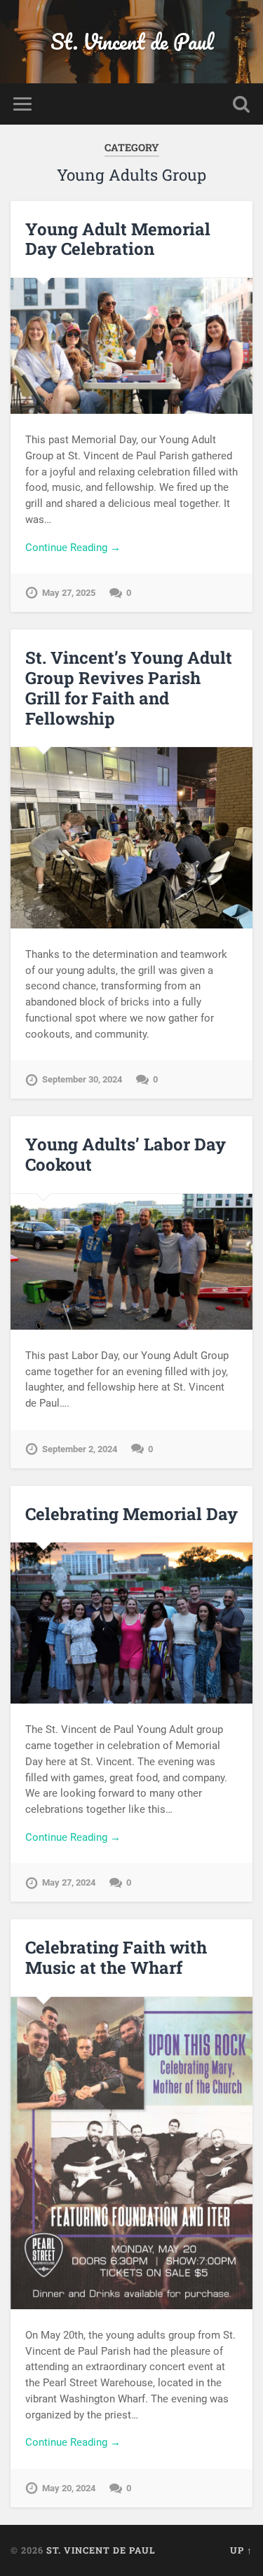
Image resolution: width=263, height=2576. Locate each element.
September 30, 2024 (82, 1079)
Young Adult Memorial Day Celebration (118, 239)
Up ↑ (241, 2550)
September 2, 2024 (80, 1449)
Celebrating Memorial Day (131, 1514)
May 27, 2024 (69, 1882)
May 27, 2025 (69, 593)
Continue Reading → (73, 548)
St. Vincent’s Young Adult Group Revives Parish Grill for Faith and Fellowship (129, 688)
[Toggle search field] (241, 104)
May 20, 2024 (69, 2488)
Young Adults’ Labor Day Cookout (126, 1154)
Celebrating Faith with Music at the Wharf (116, 1957)
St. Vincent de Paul (132, 42)
